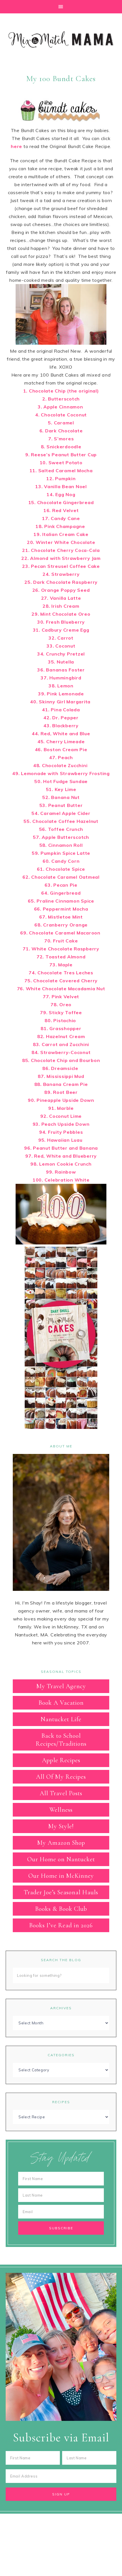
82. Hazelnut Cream (61, 1036)
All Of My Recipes (61, 1777)
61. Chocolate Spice (61, 869)
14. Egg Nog (61, 494)
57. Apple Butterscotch (61, 837)
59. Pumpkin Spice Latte (61, 853)
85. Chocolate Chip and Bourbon (61, 1060)
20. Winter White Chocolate (61, 542)
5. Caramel (61, 423)
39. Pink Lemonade (61, 694)
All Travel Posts (61, 1793)
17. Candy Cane (61, 518)
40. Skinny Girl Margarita (61, 702)
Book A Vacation (61, 1703)
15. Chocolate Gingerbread (61, 502)
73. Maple (61, 965)
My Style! (61, 1826)
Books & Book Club (61, 1909)
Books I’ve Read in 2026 (61, 1925)
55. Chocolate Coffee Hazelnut (61, 821)
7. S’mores (61, 439)
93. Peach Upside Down (61, 1124)
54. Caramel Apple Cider (61, 813)
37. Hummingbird (61, 678)
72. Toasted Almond (61, 957)
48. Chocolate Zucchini (61, 765)
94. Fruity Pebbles (61, 1132)
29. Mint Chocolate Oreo (61, 614)
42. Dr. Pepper (61, 718)
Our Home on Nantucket (61, 1859)
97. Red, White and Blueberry (61, 1156)
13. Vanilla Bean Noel (61, 486)
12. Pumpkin (61, 478)
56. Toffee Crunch (61, 829)
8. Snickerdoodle (61, 447)
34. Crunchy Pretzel (61, 654)
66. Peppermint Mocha (61, 909)
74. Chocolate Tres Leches (61, 973)
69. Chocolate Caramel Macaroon (61, 933)
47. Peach (61, 757)
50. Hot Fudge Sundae (61, 781)
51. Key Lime (61, 789)
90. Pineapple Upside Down (61, 1100)
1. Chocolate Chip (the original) (61, 391)
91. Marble (61, 1108)
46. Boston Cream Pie (61, 749)
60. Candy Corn (61, 861)
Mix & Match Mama (61, 40)
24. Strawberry (61, 574)
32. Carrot (61, 638)
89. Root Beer (61, 1092)
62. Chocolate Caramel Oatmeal (61, 877)
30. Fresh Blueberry (61, 622)
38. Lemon (61, 686)
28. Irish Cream (61, 606)
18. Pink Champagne (61, 526)
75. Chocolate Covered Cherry (61, 981)
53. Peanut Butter (61, 805)
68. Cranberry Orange (61, 925)
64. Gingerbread (61, 893)
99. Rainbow (61, 1172)
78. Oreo (61, 1004)
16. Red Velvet (61, 510)
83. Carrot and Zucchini (61, 1044)
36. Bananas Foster (61, 670)
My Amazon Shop (61, 1843)
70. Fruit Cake (61, 941)
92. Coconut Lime (61, 1116)
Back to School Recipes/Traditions (61, 1740)
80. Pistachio (61, 1020)
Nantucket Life (61, 1719)
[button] (61, 7)
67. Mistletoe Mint (61, 917)
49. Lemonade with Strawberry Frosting (61, 773)
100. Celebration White (61, 1180)
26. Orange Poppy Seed (61, 590)
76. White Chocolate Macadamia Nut (61, 989)
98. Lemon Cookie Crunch (61, 1164)
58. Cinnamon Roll (61, 845)
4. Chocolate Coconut (61, 415)
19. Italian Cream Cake (61, 534)
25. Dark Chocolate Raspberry (61, 582)
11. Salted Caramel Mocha (61, 471)
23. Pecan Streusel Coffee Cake (61, 566)
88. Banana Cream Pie (61, 1084)
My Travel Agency (61, 1686)
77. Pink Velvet (61, 997)
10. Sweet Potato (61, 463)
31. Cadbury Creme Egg (61, 630)
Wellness (61, 1810)
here (16, 146)
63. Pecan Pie (61, 885)
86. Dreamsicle (61, 1068)
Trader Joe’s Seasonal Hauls (61, 1892)
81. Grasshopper (61, 1028)
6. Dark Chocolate (61, 431)
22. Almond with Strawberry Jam (61, 558)
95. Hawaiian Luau (61, 1140)
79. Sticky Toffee (61, 1012)
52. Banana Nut (61, 797)
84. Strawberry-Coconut (61, 1052)
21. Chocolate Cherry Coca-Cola (61, 550)
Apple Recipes (61, 1760)
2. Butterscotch (61, 399)
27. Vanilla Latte (61, 598)
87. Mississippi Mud (61, 1076)
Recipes (61, 2102)
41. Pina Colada (61, 710)
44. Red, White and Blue (61, 734)
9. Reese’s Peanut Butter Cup (61, 455)
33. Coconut (61, 646)
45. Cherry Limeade (61, 741)
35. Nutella (61, 662)
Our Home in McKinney (61, 1876)
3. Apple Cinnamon (61, 407)
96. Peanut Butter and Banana (61, 1148)
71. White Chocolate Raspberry (61, 949)
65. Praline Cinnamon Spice (61, 901)
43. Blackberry (61, 726)
